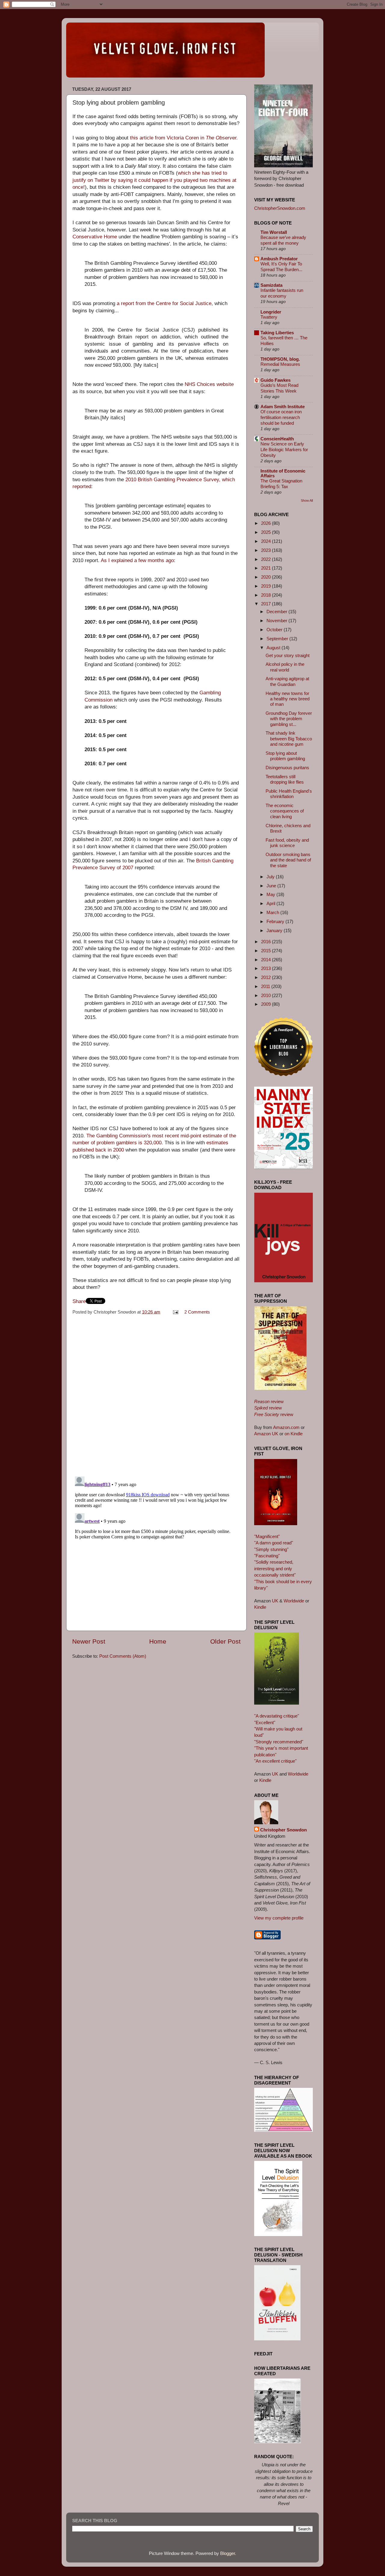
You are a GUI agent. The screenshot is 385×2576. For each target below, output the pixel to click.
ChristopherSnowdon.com (280, 208)
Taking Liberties (277, 333)
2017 (266, 604)
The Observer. (222, 138)
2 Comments (197, 1312)
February (276, 921)
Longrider (271, 312)
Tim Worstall (274, 232)
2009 (266, 1004)
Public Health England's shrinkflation (289, 794)
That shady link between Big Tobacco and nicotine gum (289, 739)
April (271, 903)
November (277, 621)
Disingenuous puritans (287, 768)
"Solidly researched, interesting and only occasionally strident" (275, 1568)
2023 (266, 550)
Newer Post (89, 1641)
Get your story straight (288, 655)
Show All (307, 500)
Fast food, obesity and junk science (287, 843)
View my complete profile (279, 1918)
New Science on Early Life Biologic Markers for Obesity (284, 450)
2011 (266, 986)
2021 (266, 568)
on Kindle (294, 1434)
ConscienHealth (277, 439)
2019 (266, 586)
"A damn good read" (274, 1543)
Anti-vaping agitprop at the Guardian (287, 681)
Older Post (225, 1641)
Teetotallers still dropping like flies (285, 779)
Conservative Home (95, 237)
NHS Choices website (209, 384)
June (272, 886)
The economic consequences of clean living (285, 811)
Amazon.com (286, 1427)
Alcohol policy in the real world (285, 667)
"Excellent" (265, 1722)
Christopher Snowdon (283, 1830)
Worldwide (294, 1601)
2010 (266, 995)
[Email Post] (175, 1312)
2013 (266, 968)
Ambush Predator (279, 259)
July (271, 877)
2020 (266, 577)
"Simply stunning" (271, 1549)
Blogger (228, 2553)
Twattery (269, 317)
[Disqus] (156, 1394)
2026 (266, 523)
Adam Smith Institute (283, 407)
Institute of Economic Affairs (283, 473)
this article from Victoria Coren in (168, 138)
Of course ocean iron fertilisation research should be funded (281, 418)
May (271, 894)
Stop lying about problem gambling (285, 756)
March (273, 912)
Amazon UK (266, 1434)
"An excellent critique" (275, 1761)
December (277, 612)
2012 (266, 977)
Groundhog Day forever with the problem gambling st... (289, 719)
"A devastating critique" (277, 1716)
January (275, 930)
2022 (266, 559)
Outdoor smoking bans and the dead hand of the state (288, 860)
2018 (266, 595)
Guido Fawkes (276, 380)
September (278, 639)
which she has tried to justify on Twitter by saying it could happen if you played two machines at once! (154, 180)
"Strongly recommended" (279, 1742)
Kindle (260, 1607)
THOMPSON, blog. (280, 359)
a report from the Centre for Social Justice (164, 303)
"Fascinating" (267, 1556)
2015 (266, 951)
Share (79, 1301)
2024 (266, 541)
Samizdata (271, 285)
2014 (266, 960)
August (274, 648)
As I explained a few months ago (137, 560)
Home (158, 1641)
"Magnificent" (267, 1536)
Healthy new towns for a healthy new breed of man (288, 699)
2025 (266, 532)
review (269, 1401)
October (275, 630)
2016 (266, 942)
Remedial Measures (280, 364)
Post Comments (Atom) (123, 1656)
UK (275, 1601)
